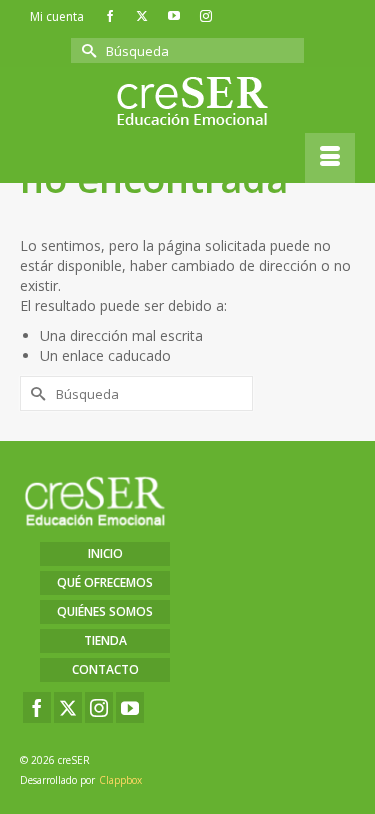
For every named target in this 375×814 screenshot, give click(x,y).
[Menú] (330, 158)
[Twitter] (68, 707)
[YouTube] (130, 707)
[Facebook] (37, 707)
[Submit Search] (86, 50)
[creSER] (192, 102)
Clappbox (120, 780)
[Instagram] (99, 707)
